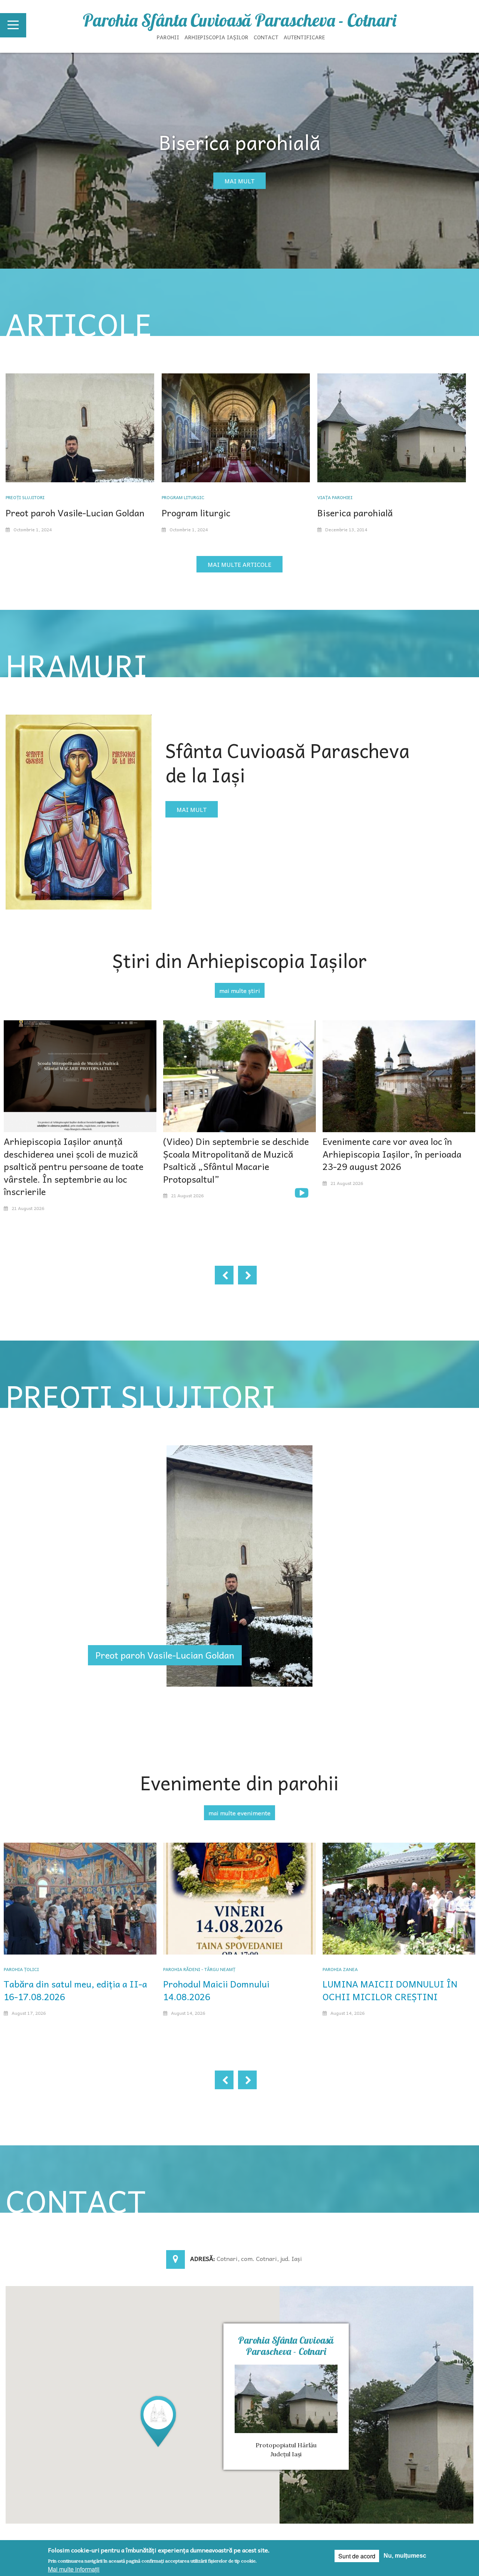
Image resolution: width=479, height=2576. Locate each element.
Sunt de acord (357, 2556)
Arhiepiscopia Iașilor (216, 37)
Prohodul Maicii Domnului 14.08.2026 (216, 1990)
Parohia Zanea (340, 1969)
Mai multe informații (74, 2569)
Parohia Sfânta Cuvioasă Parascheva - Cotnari (239, 20)
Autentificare (304, 37)
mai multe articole (239, 564)
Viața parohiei (335, 497)
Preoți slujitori (25, 497)
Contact (266, 37)
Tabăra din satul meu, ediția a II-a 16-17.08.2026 (75, 1990)
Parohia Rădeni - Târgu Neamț (199, 1969)
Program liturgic (183, 497)
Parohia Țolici (21, 1969)
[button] (158, 2421)
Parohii (168, 37)
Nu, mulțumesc (405, 2556)
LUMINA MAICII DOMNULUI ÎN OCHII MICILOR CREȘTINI (390, 1990)
